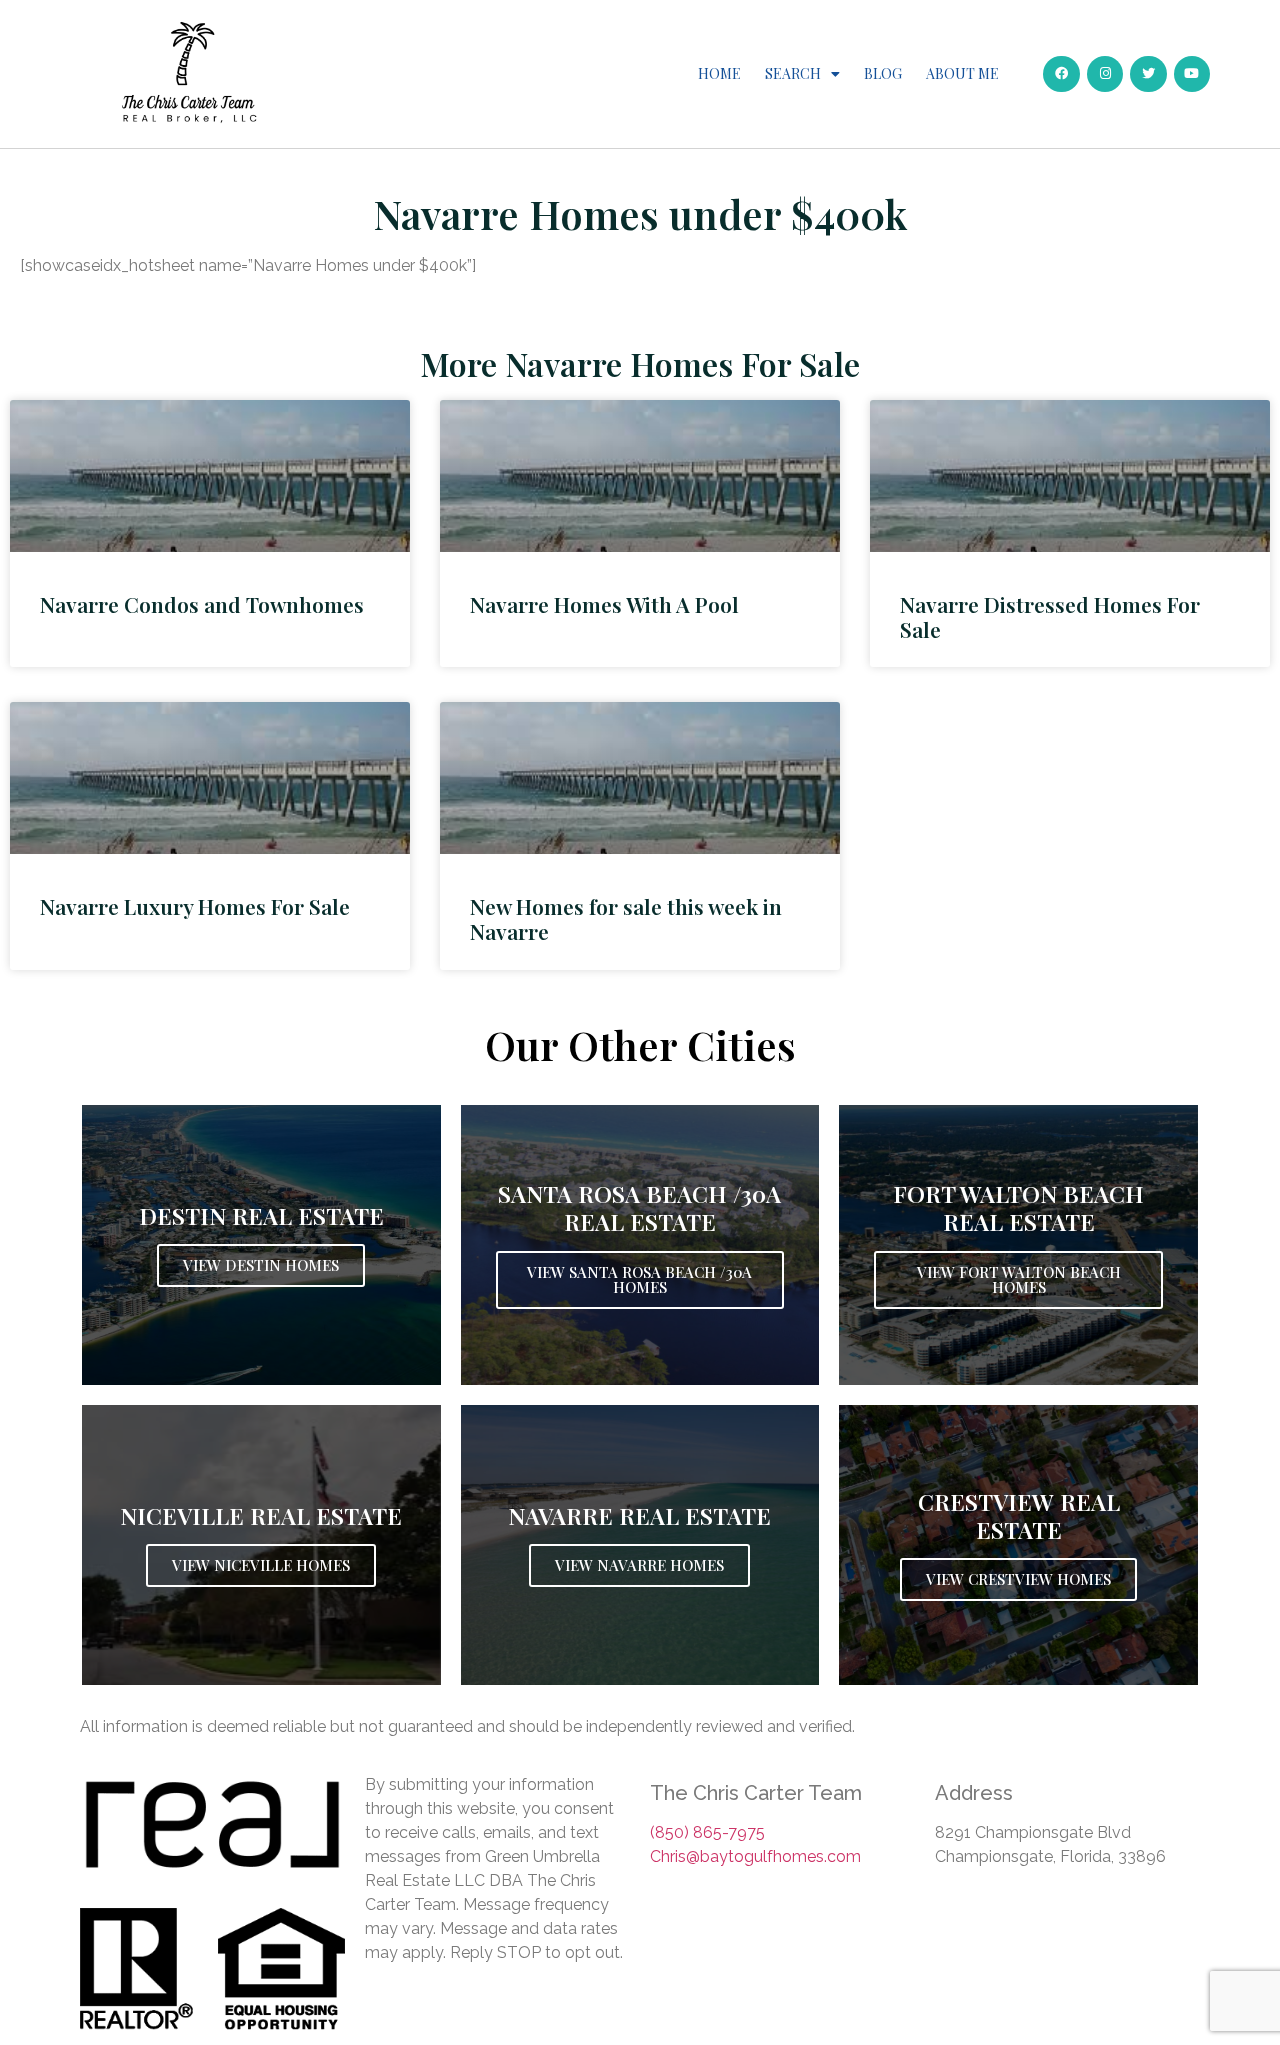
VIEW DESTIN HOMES (261, 1265)
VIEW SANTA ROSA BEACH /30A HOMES (639, 1279)
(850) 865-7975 (707, 1832)
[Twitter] (1148, 74)
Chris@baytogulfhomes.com (755, 1856)
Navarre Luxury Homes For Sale (195, 906)
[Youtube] (1192, 74)
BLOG (883, 73)
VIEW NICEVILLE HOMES (261, 1565)
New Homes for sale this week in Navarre (626, 918)
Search (793, 73)
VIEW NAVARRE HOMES (639, 1565)
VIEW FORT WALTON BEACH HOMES (1019, 1279)
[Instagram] (1105, 74)
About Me (962, 73)
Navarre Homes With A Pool (604, 604)
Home (719, 73)
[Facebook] (1061, 74)
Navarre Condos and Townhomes (202, 604)
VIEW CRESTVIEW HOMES (1018, 1579)
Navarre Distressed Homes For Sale (1050, 616)
